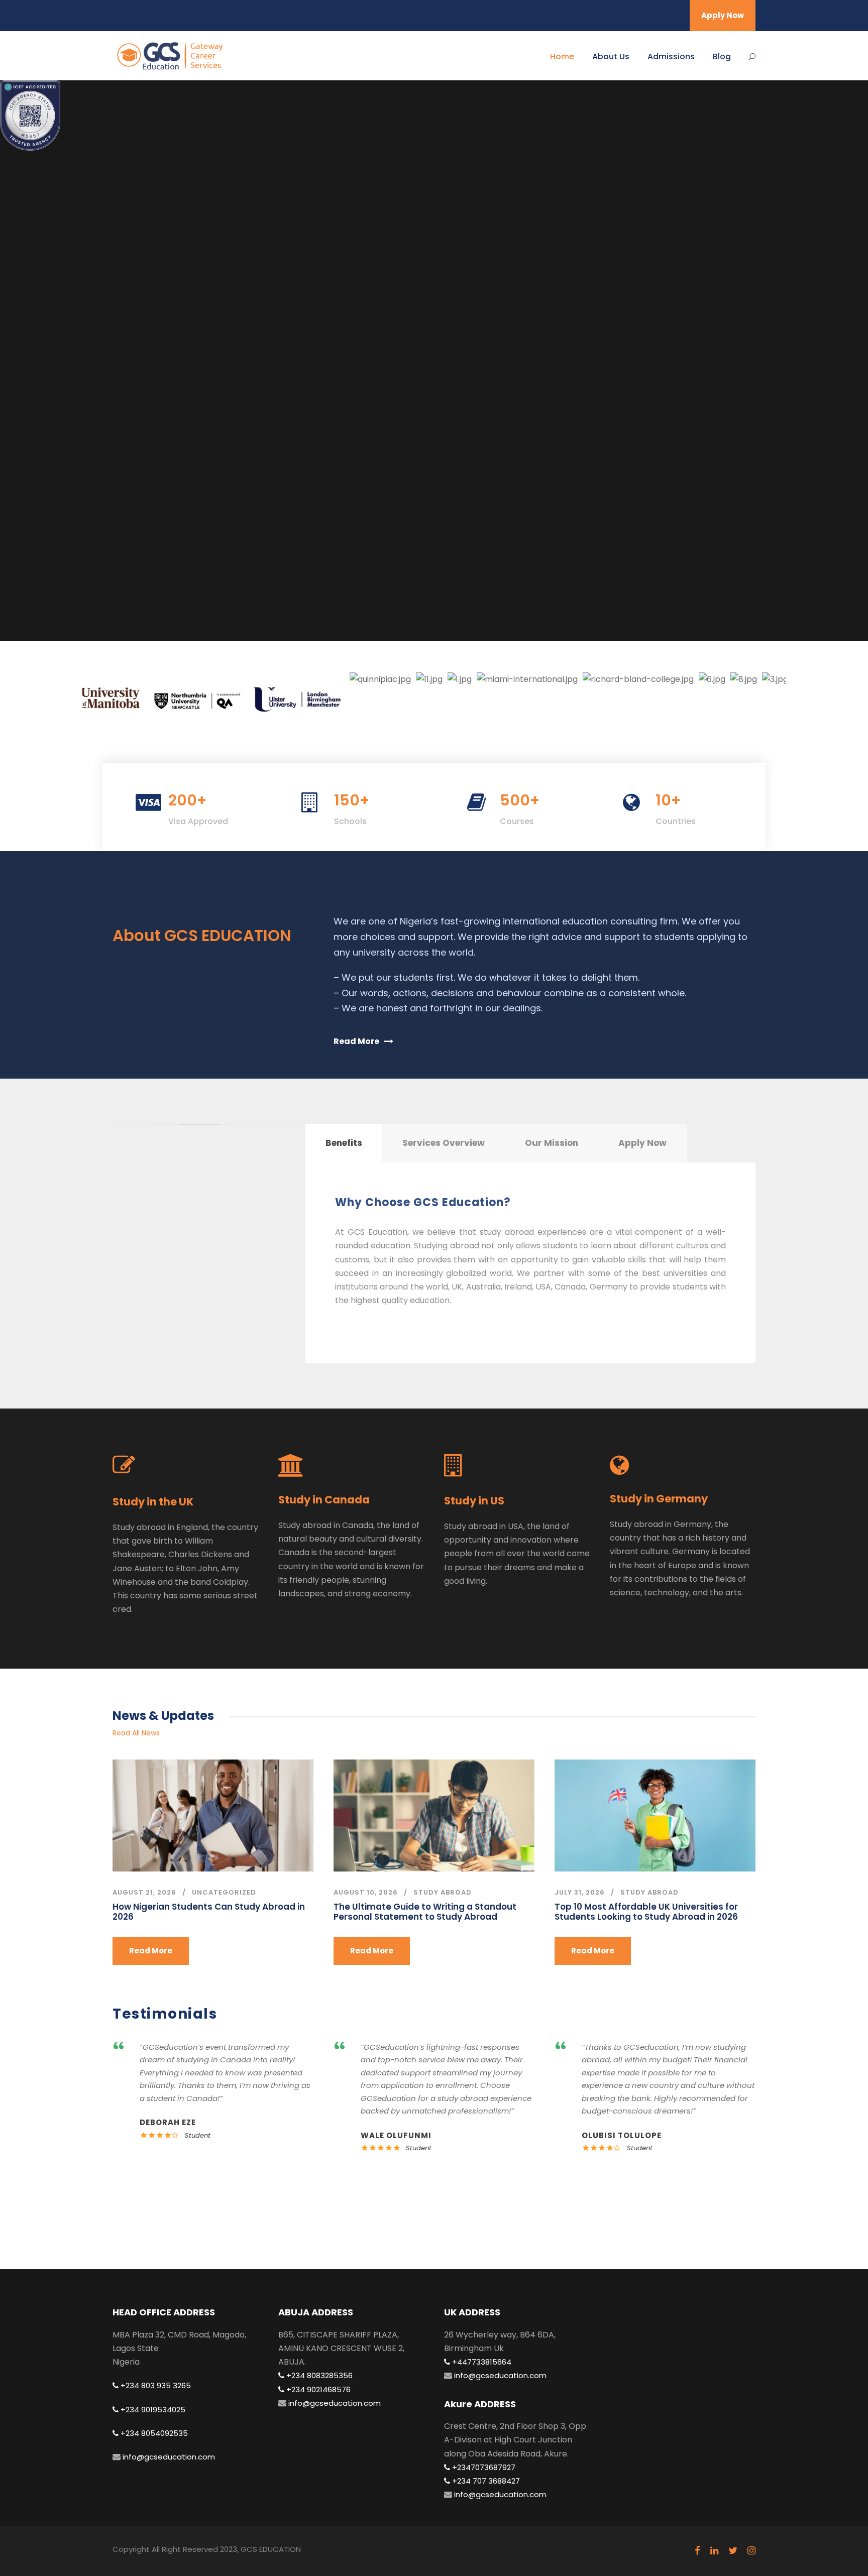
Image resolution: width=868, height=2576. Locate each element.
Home (562, 56)
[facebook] (697, 2551)
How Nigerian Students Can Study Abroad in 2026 (209, 1912)
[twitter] (733, 2551)
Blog (722, 56)
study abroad (443, 1892)
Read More (151, 1951)
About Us (611, 56)
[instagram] (751, 2551)
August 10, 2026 (366, 1892)
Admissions (671, 56)
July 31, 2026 (580, 1892)
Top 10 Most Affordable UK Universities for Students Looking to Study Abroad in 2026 (646, 1912)
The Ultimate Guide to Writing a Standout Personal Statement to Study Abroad (425, 1912)
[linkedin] (714, 2551)
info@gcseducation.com (168, 2457)
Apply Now (723, 15)
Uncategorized (224, 1892)
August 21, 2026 (144, 1892)
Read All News (136, 1733)
